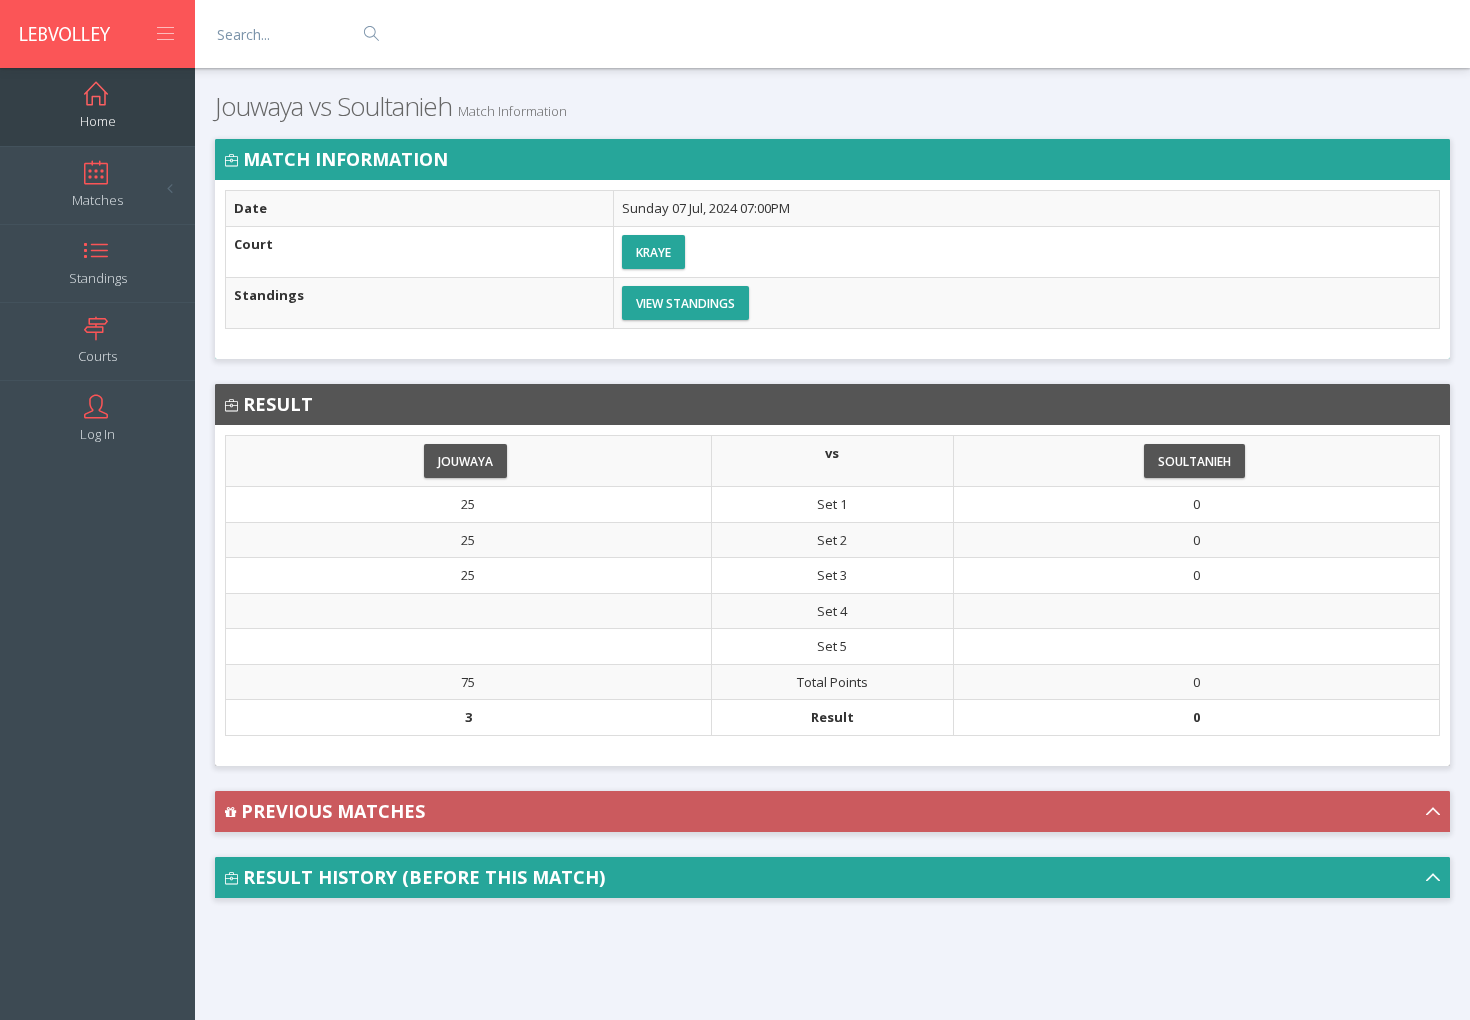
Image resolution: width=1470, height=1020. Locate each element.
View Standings (685, 303)
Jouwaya (465, 461)
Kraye (653, 252)
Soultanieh (1194, 461)
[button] (832, 811)
